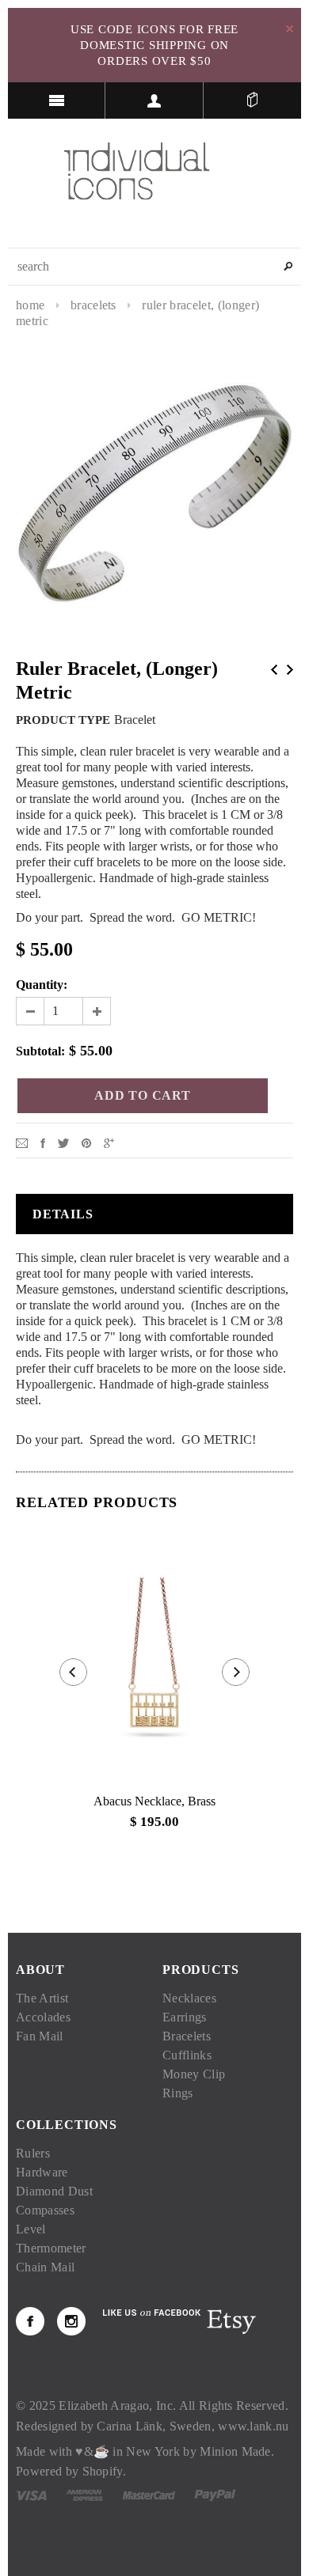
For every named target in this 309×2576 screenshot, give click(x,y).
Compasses (45, 2210)
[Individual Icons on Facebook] (30, 2321)
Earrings (185, 2017)
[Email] (22, 1142)
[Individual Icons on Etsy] (231, 2320)
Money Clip (194, 2074)
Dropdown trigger (154, 100)
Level (31, 2229)
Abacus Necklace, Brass (154, 1801)
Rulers (33, 2153)
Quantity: (42, 985)
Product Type (63, 720)
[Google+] (109, 1142)
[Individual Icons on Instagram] (71, 2321)
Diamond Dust (54, 2191)
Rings (178, 2093)
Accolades (43, 2017)
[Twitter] (63, 1142)
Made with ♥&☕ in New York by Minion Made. (145, 2451)
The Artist (42, 1998)
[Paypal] (215, 2494)
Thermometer (51, 2248)
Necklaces (189, 1998)
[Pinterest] (86, 1142)
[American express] (84, 2494)
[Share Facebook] (43, 1142)
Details (63, 1214)
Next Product (290, 670)
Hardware (42, 2172)
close (290, 29)
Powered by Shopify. (71, 2471)
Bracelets (93, 305)
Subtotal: (40, 1051)
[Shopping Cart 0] (252, 100)
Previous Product (274, 670)
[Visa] (31, 2494)
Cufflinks (187, 2055)
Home (30, 305)
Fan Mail (40, 2036)
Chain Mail (45, 2267)
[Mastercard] (149, 2494)
